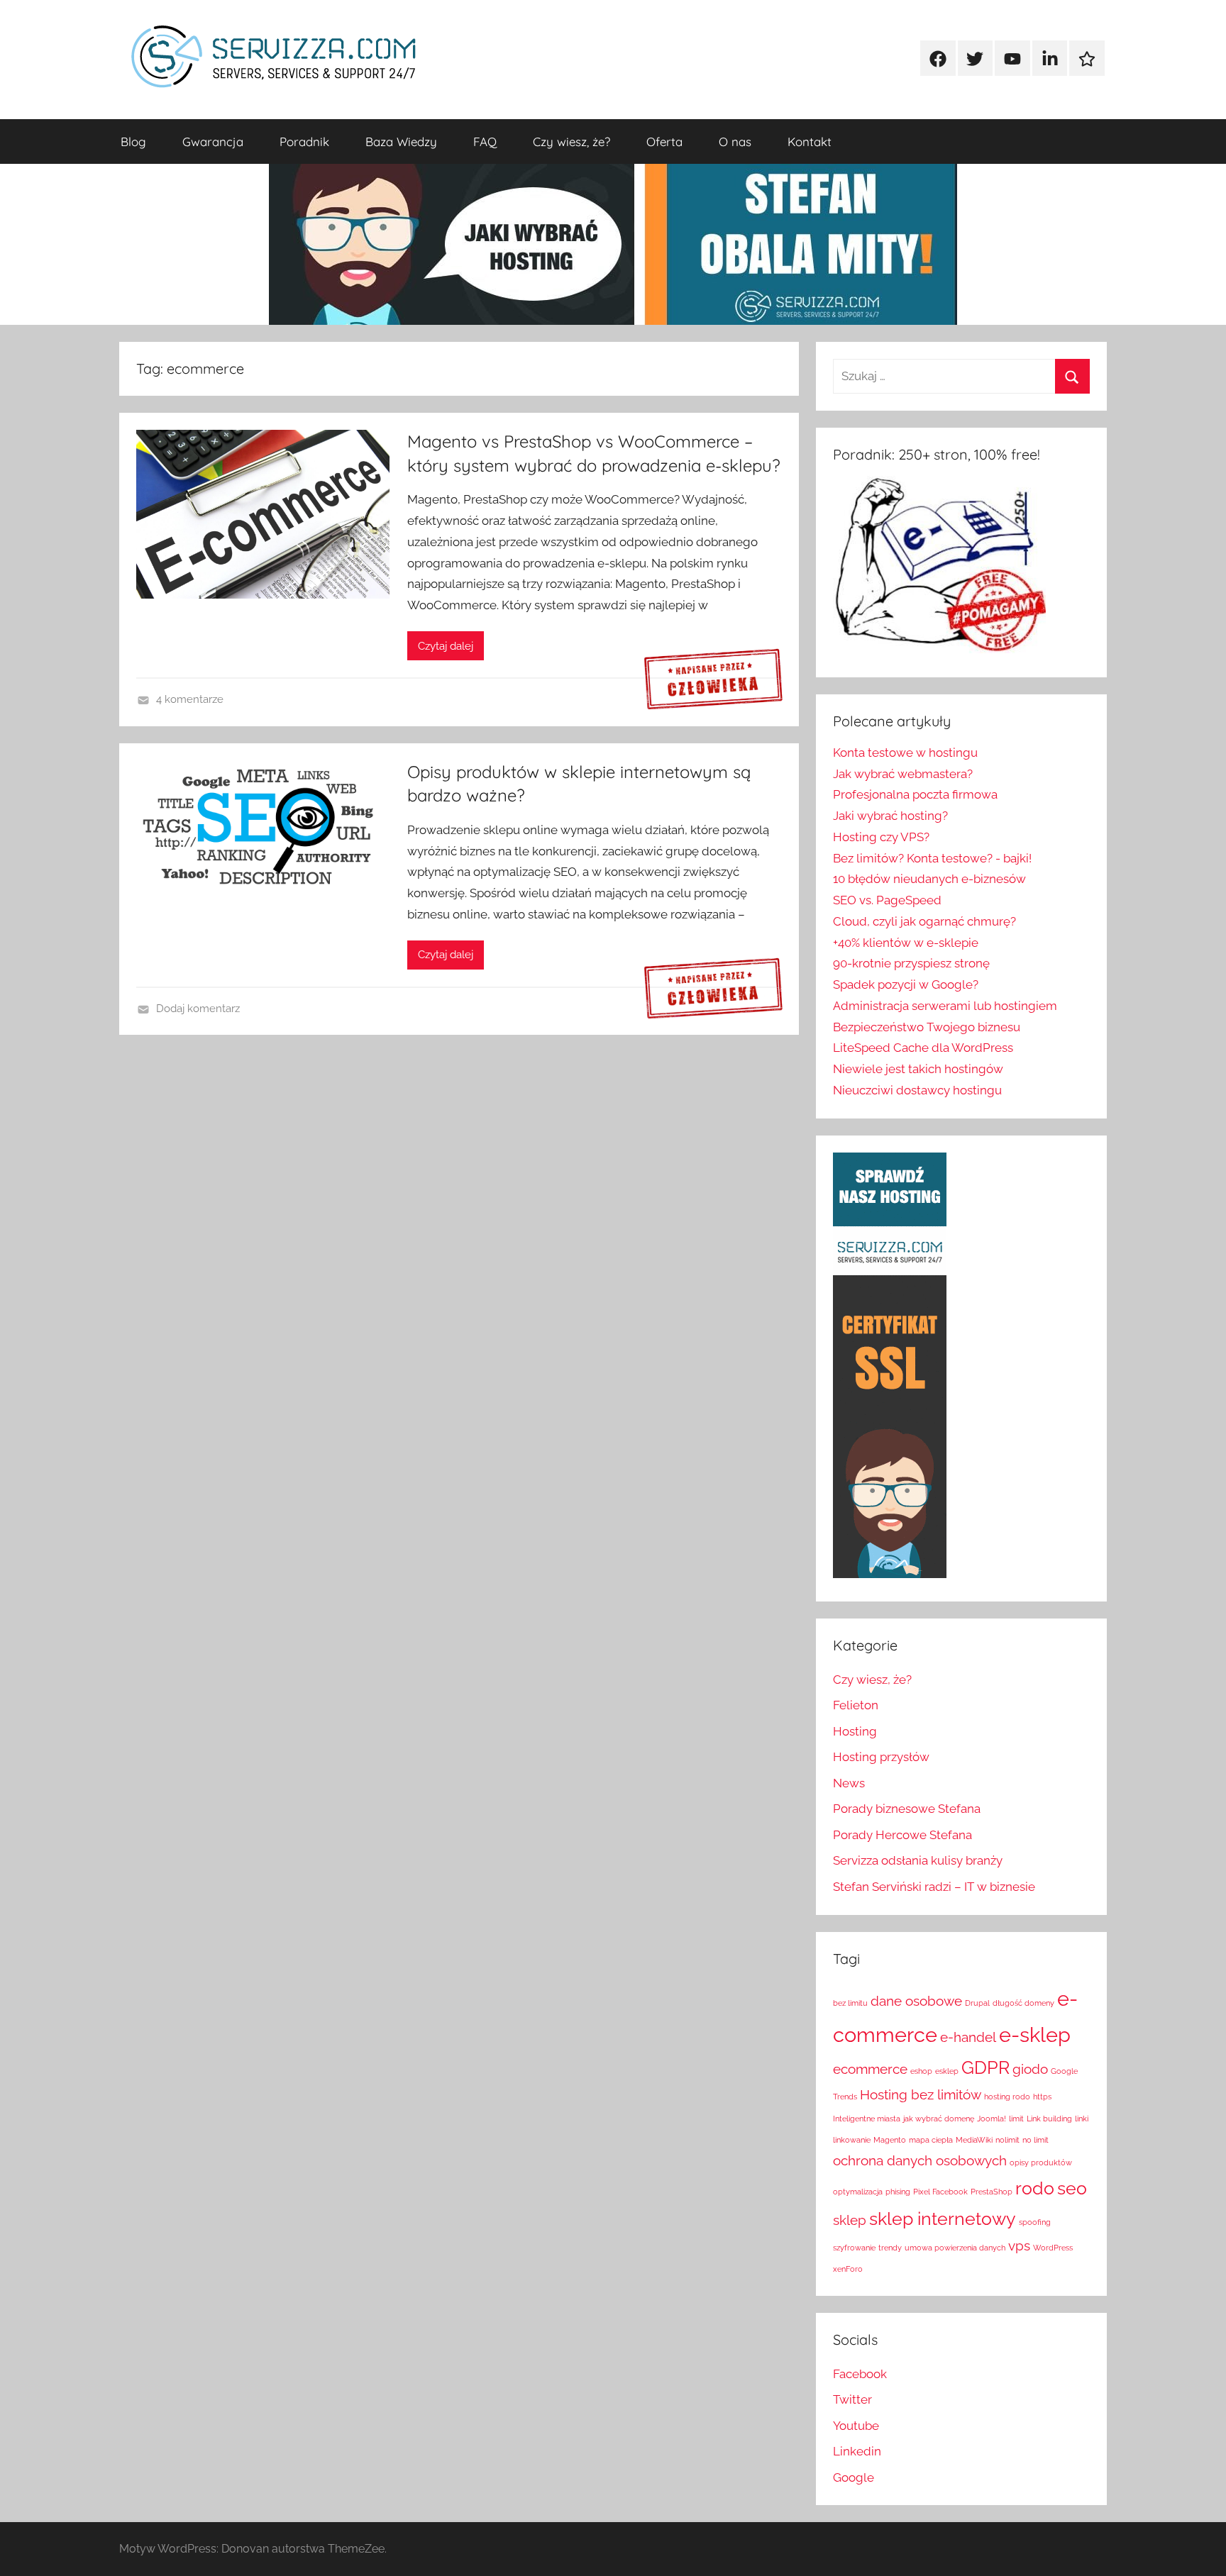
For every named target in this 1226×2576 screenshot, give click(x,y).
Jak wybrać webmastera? (903, 774)
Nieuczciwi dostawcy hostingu (917, 1090)
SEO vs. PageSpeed (887, 900)
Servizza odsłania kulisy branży (918, 1860)
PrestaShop (992, 2192)
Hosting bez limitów (921, 2094)
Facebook (860, 2374)
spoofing (1035, 2222)
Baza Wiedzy (401, 141)
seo (1072, 2188)
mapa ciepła (931, 2140)
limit (1016, 2119)
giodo (1030, 2069)
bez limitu (850, 2003)
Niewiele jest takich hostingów (918, 1069)
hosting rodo (1007, 2097)
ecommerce (870, 2069)
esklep (947, 2071)
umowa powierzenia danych (955, 2248)
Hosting (855, 1731)
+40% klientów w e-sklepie (906, 943)
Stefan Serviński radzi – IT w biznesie (934, 1887)
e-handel (968, 2037)
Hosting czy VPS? (881, 837)
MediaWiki (974, 2140)
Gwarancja (213, 141)
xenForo (848, 2269)
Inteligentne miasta (867, 2119)
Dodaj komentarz (198, 1009)
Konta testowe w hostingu (905, 753)
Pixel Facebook (940, 2192)
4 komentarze (190, 699)
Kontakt (810, 141)
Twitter (852, 2399)
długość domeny (1023, 2003)
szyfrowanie (854, 2248)
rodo (1035, 2188)
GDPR (985, 2068)
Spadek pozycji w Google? (906, 984)
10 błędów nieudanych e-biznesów (929, 879)
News (849, 1783)
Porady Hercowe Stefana (902, 1835)
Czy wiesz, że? (571, 141)
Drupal (977, 2003)
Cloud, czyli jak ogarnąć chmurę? (924, 921)
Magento (890, 2140)
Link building (1049, 2119)
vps (1019, 2245)
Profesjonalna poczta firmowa (915, 794)
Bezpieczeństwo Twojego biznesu (927, 1027)
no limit (1036, 2140)
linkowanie (852, 2140)
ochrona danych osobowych (920, 2160)
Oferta (664, 141)
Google (854, 2477)
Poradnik (304, 141)
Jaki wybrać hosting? (890, 816)
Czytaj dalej (446, 646)
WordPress (1053, 2248)
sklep (850, 2220)
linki (1082, 2119)
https (1042, 2097)
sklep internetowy (943, 2219)
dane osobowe (916, 2001)
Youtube (856, 2426)
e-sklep (1035, 2034)
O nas (735, 141)
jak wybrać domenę (939, 2119)
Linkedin (857, 2451)
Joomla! (992, 2119)
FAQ (485, 141)
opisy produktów (1041, 2163)
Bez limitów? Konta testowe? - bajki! (932, 858)
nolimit (1007, 2140)
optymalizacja (858, 2192)
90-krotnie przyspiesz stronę (911, 963)
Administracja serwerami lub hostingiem (945, 1006)
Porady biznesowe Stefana (907, 1809)
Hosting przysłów (881, 1757)
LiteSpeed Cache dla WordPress (923, 1048)
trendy (890, 2248)
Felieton (856, 1705)
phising (898, 2192)
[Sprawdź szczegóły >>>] (714, 680)
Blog (133, 141)
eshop (921, 2071)
